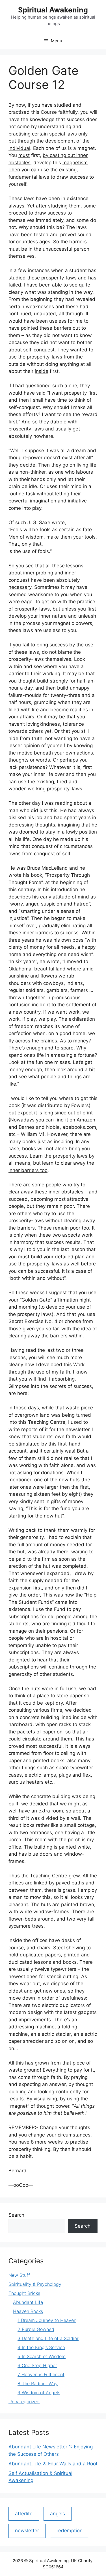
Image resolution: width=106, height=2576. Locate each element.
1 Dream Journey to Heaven (47, 2320)
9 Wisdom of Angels (39, 2393)
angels (58, 2514)
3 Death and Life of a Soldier (48, 2338)
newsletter (27, 2531)
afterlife (24, 2514)
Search (16, 2215)
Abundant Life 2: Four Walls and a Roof (53, 2464)
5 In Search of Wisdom (42, 2356)
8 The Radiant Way (38, 2383)
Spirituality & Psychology (35, 2284)
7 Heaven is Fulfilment (41, 2374)
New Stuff (19, 2275)
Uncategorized (24, 2402)
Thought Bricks (24, 2293)
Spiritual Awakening (53, 10)
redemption (70, 2531)
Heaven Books (28, 2311)
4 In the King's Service (41, 2347)
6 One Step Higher (37, 2365)
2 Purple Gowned (36, 2329)
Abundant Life (28, 2302)
